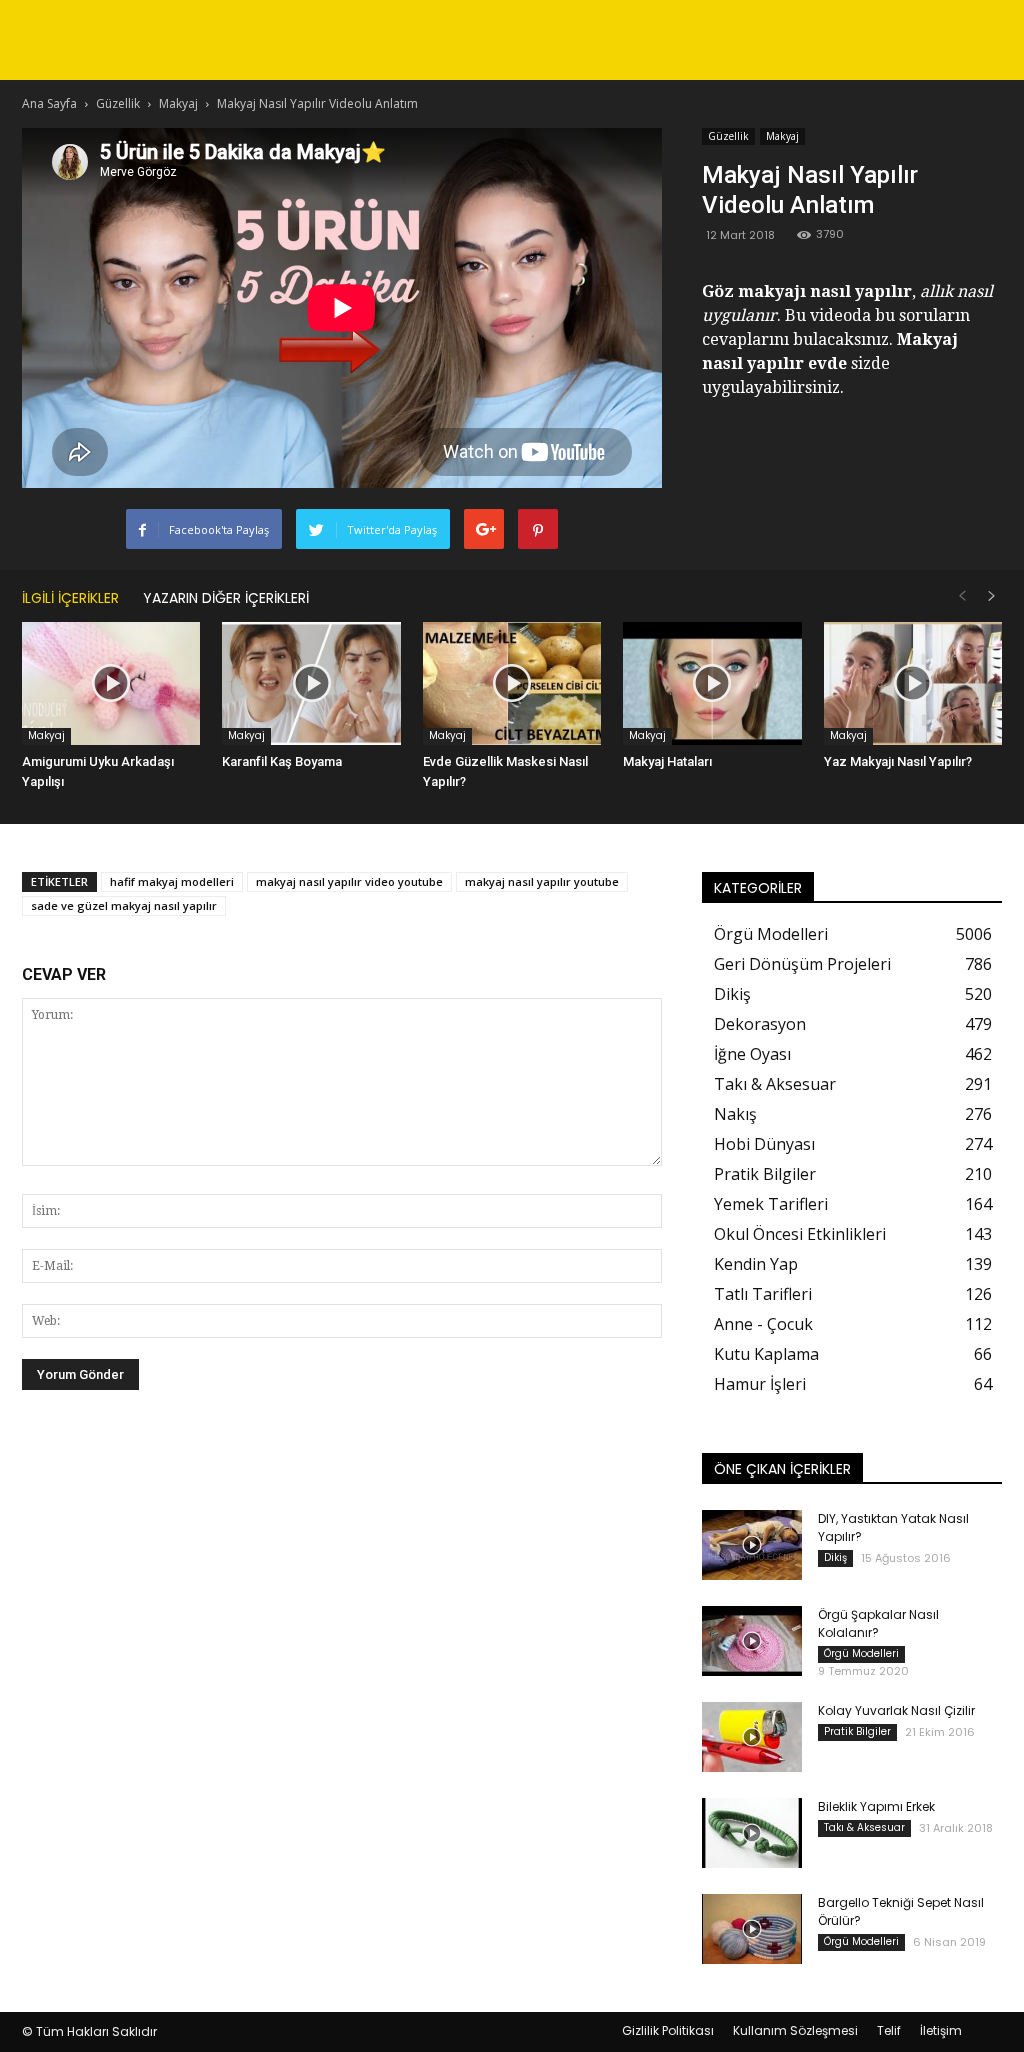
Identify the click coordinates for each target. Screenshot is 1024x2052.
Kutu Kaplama (766, 1354)
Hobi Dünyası (764, 1144)
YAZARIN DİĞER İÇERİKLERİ (226, 598)
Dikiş (732, 994)
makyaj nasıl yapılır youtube (542, 881)
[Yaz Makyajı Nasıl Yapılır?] (913, 683)
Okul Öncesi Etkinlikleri (800, 1234)
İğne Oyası (752, 1054)
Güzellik (728, 136)
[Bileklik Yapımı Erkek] (752, 1833)
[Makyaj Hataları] (712, 683)
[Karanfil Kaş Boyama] (311, 683)
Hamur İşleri (760, 1384)
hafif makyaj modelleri (172, 881)
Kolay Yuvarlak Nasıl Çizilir (896, 1710)
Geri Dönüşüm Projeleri (802, 964)
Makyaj (782, 136)
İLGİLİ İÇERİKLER (70, 598)
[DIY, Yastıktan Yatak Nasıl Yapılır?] (752, 1545)
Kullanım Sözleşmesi (795, 2030)
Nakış (735, 1114)
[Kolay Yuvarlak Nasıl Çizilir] (752, 1737)
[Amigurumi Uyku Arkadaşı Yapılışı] (111, 683)
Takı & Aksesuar (775, 1084)
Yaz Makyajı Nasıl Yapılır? (898, 761)
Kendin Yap (756, 1264)
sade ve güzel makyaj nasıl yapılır (124, 905)
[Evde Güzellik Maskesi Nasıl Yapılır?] (512, 683)
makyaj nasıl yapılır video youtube (349, 881)
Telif (889, 2030)
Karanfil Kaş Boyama (282, 761)
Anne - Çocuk (763, 1324)
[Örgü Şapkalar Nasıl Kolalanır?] (752, 1641)
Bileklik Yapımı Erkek (876, 1806)
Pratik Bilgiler (765, 1174)
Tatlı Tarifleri (763, 1294)
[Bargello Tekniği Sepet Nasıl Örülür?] (752, 1929)
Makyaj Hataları (667, 761)
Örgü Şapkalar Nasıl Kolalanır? (878, 1623)
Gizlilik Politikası (668, 2030)
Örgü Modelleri (771, 934)
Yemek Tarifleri (771, 1204)
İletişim (941, 2030)
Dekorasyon (760, 1024)
